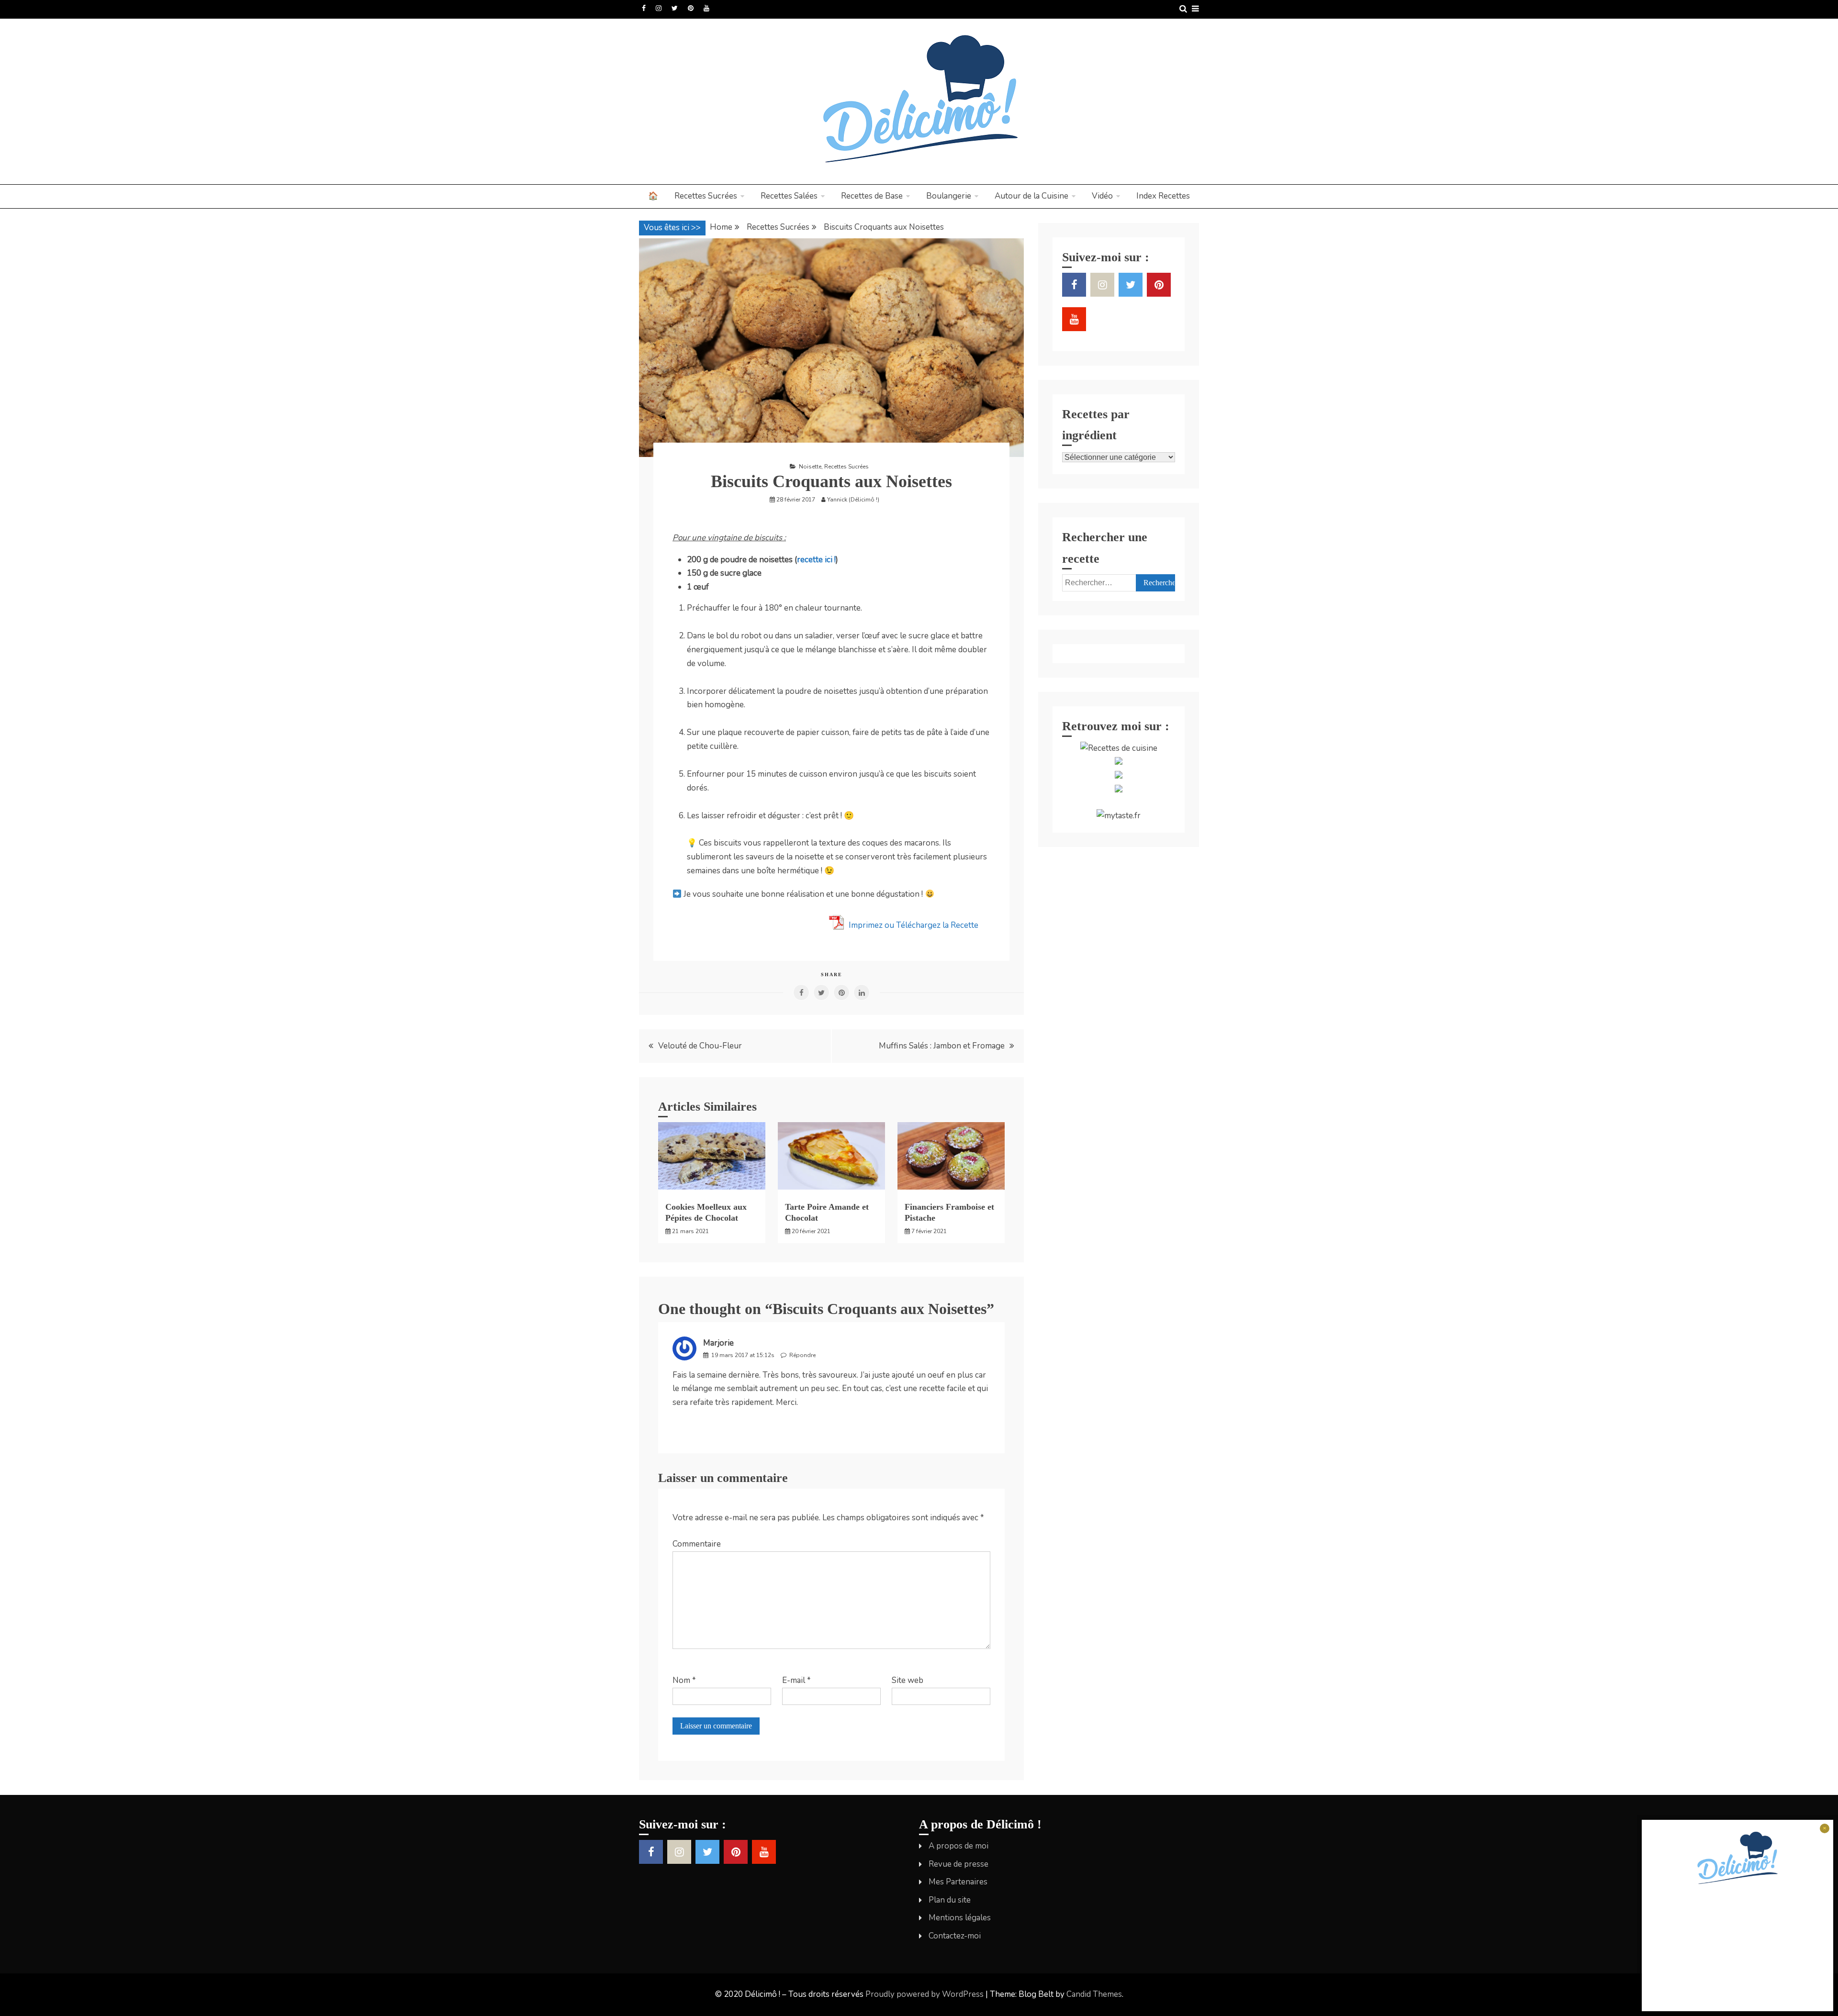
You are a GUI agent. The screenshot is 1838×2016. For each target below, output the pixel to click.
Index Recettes (1163, 196)
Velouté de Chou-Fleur (700, 1046)
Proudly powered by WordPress (925, 1994)
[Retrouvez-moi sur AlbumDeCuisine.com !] (1119, 762)
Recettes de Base (872, 196)
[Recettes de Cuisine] (1119, 748)
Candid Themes (1094, 1994)
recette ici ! (816, 560)
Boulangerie (949, 196)
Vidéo (1102, 196)
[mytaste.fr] (1119, 816)
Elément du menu (675, 8)
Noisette (810, 467)
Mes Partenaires (958, 1882)
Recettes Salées (789, 196)
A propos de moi (958, 1846)
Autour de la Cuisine (1031, 196)
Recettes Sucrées (706, 196)
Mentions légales (960, 1918)
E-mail (796, 1680)
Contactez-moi (955, 1936)
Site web (908, 1680)
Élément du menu (644, 8)
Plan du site (950, 1900)
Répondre (802, 1355)
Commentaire (697, 1544)
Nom (684, 1680)
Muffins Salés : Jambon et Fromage (942, 1046)
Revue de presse (958, 1864)
